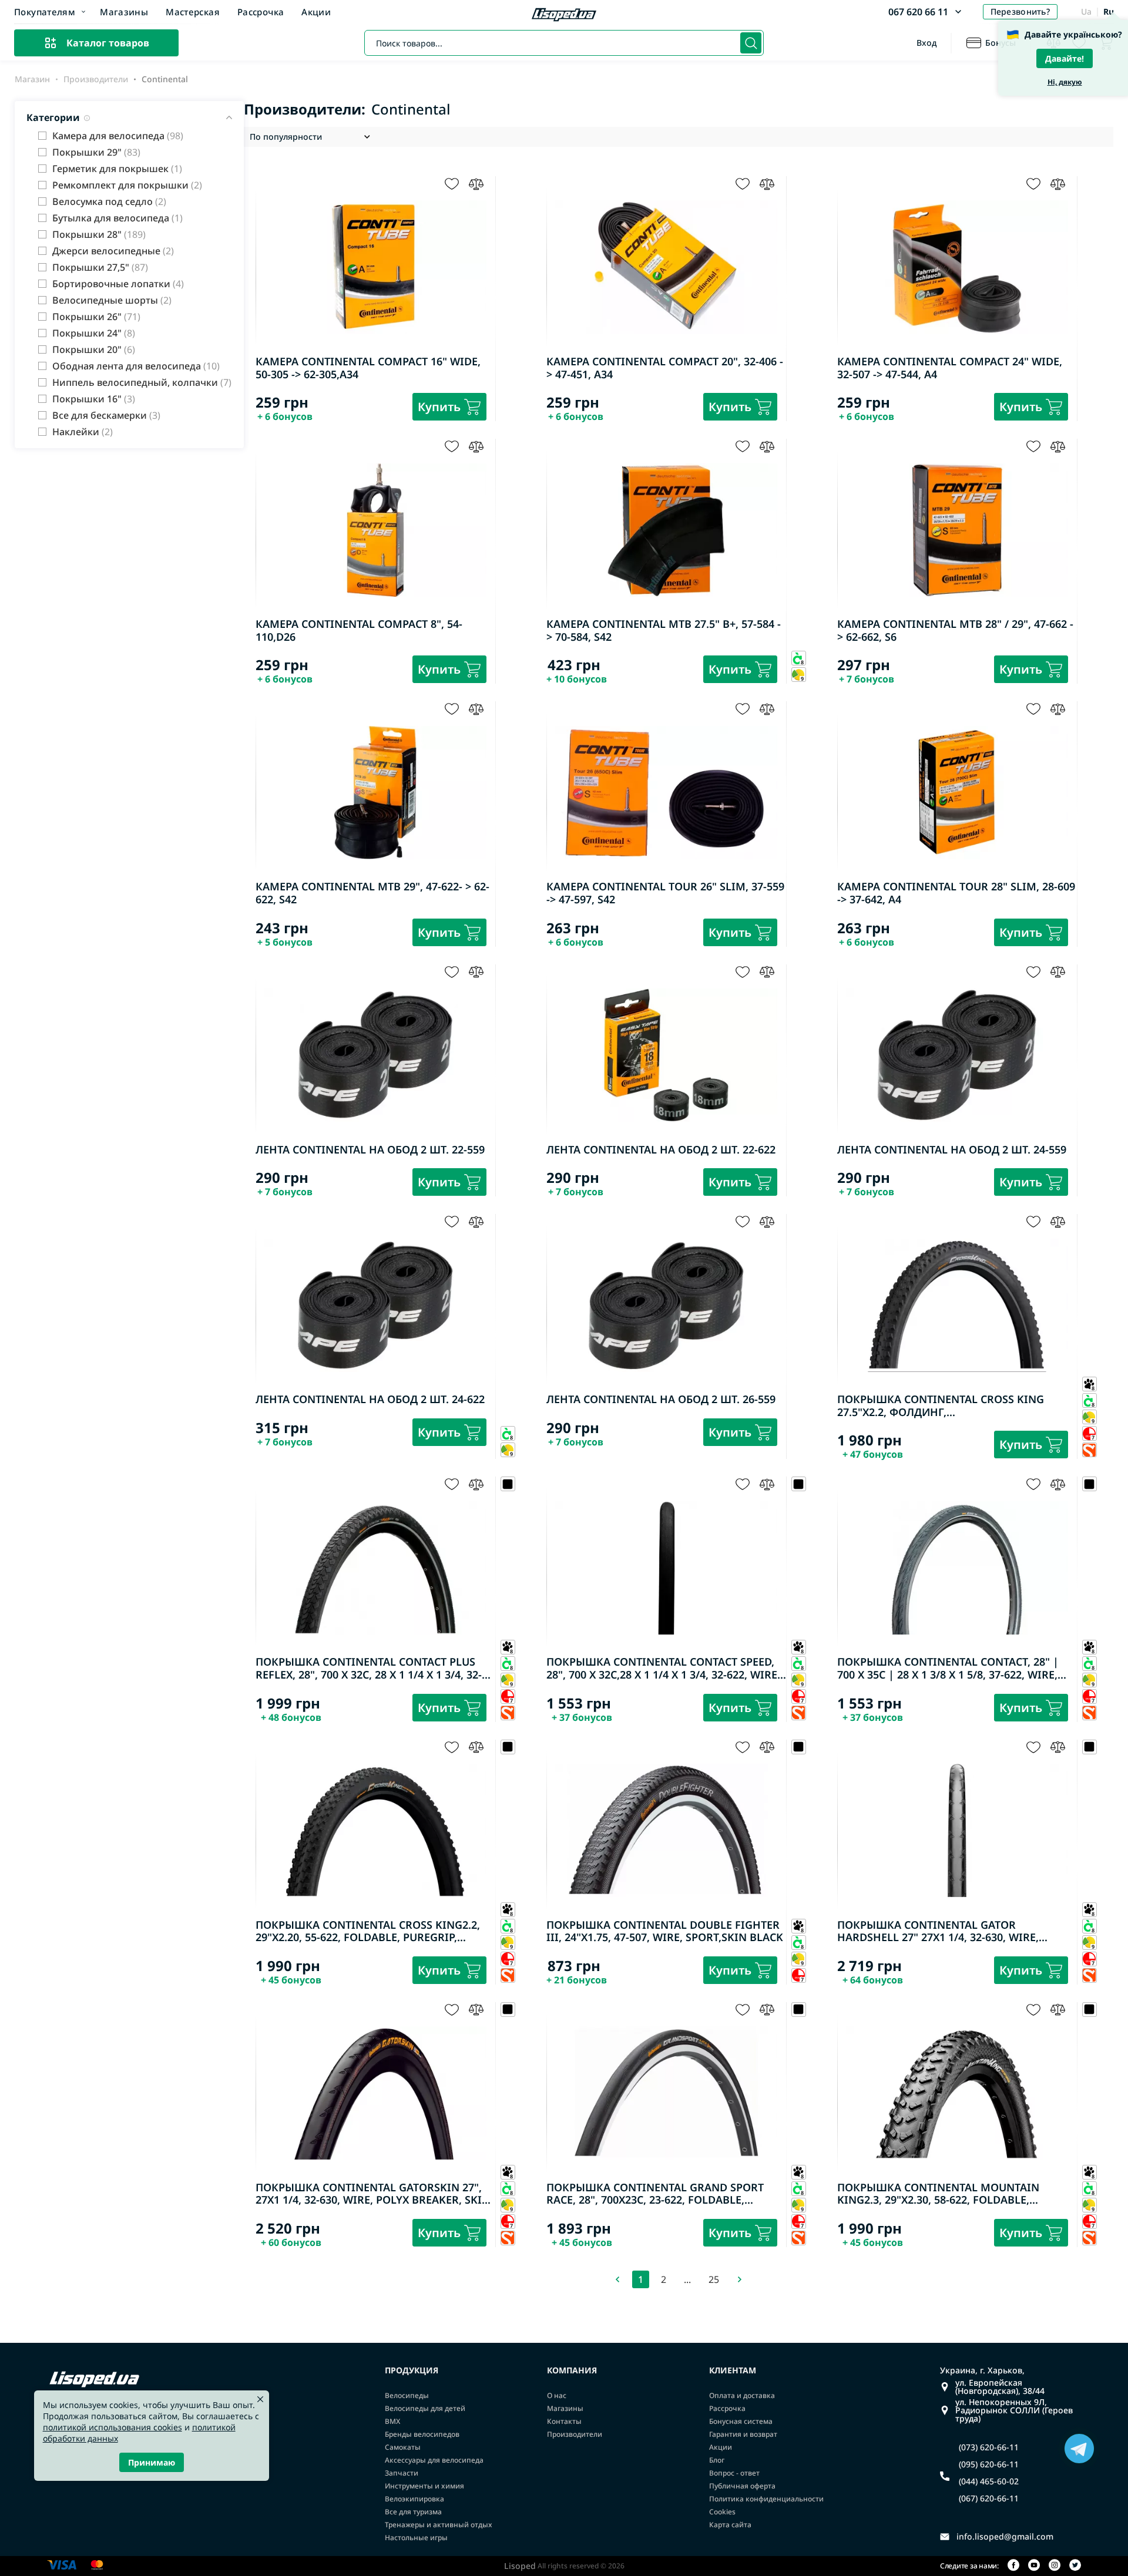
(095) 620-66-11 (989, 2464)
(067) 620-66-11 (989, 2498)
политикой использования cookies (113, 2427)
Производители (96, 79)
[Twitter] (1075, 2566)
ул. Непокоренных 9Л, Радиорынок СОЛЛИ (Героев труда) (1014, 2410)
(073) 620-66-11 (989, 2447)
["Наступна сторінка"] (740, 2279)
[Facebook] (1013, 2566)
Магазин (32, 79)
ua (1086, 11)
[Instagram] (1055, 2566)
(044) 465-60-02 (989, 2481)
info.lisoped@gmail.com (1005, 2537)
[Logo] (564, 16)
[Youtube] (1034, 2566)
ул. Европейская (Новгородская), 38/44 (1000, 2387)
